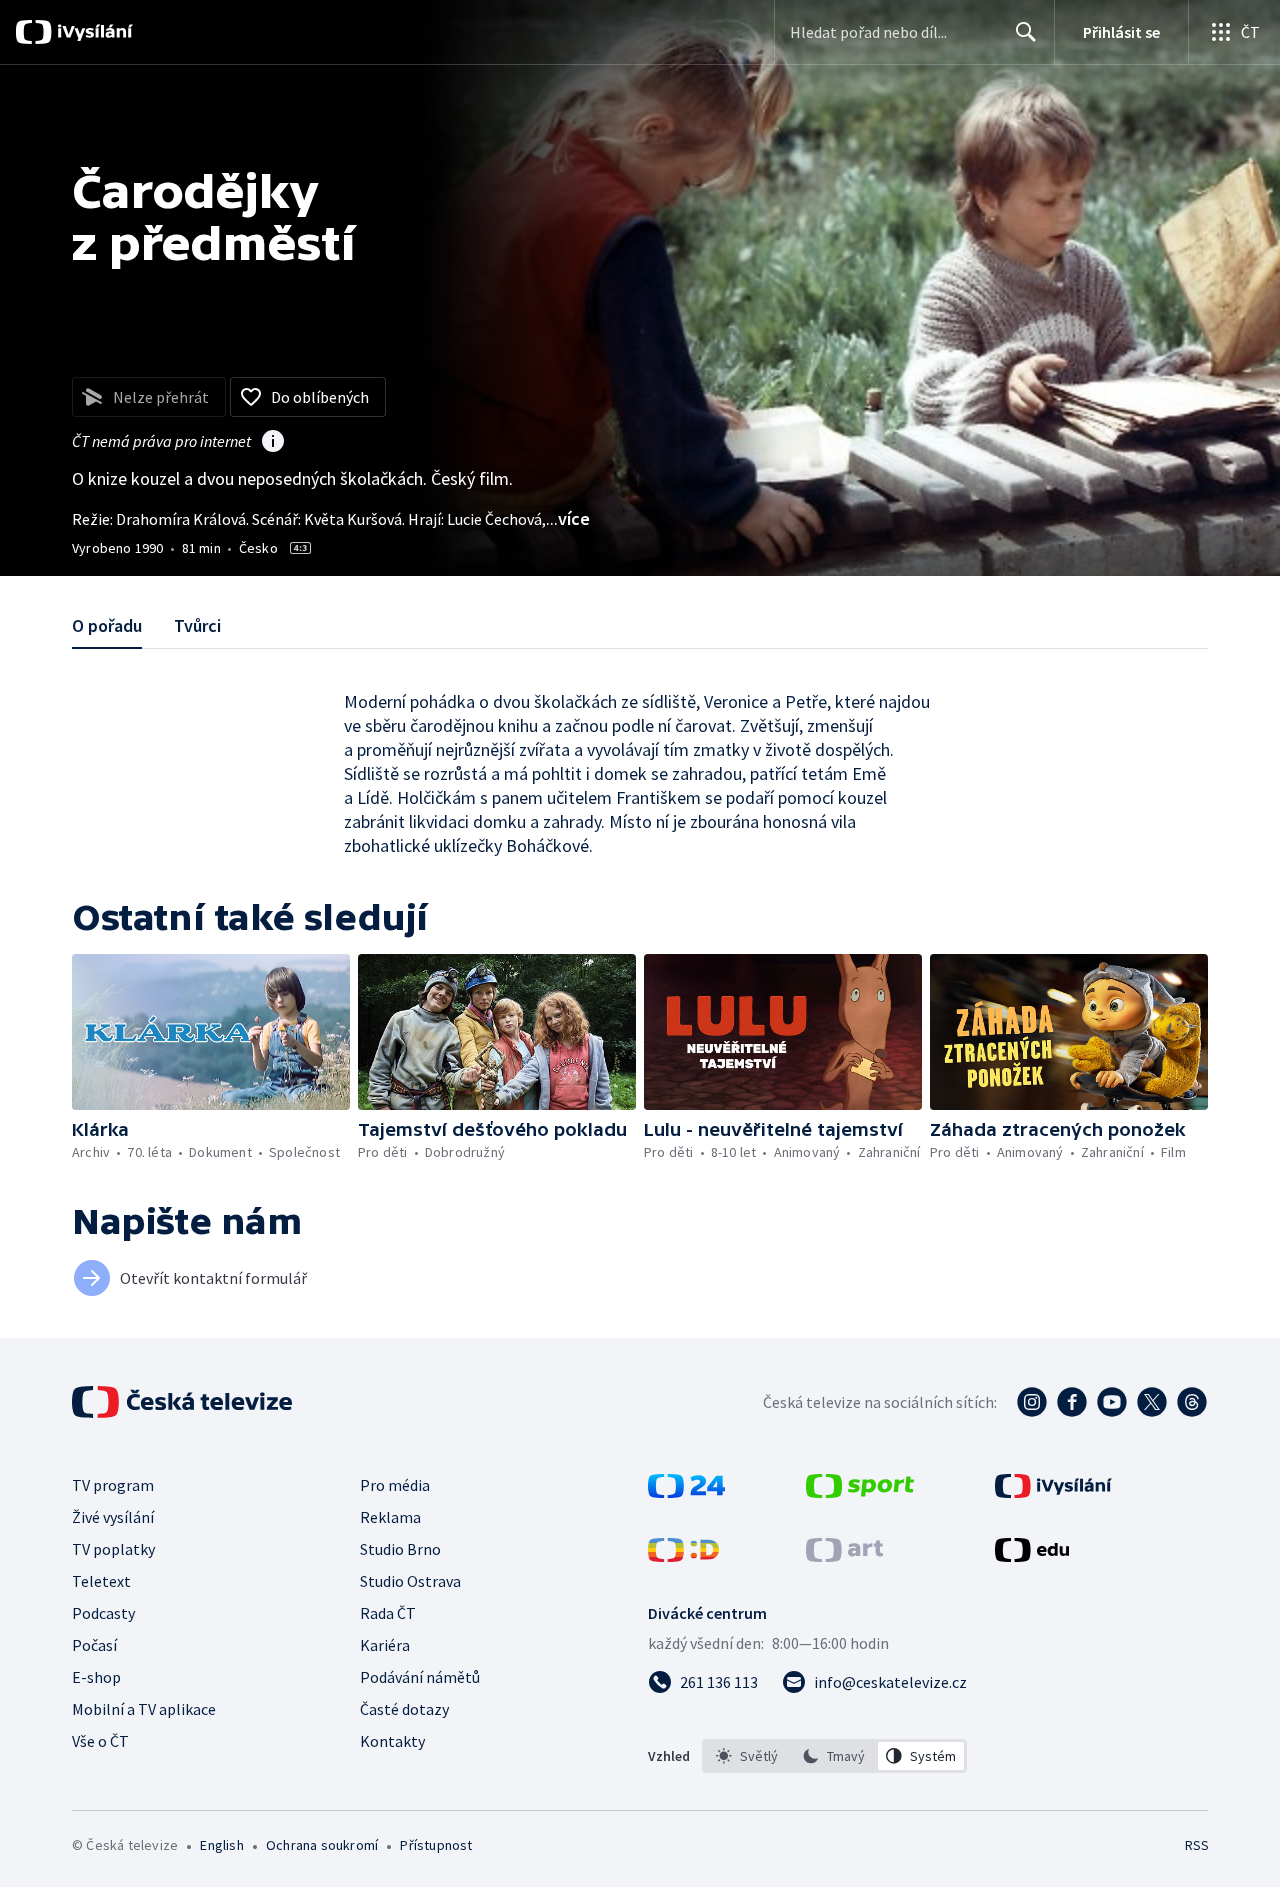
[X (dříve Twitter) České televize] (1152, 1402)
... (568, 518)
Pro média (395, 1485)
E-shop (96, 1677)
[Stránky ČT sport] (860, 1492)
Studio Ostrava (410, 1581)
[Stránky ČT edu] (1032, 1556)
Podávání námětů (420, 1677)
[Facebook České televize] (1072, 1402)
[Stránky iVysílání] (1053, 1492)
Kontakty (392, 1741)
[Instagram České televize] (1032, 1402)
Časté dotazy (404, 1709)
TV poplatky (113, 1549)
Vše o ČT (100, 1741)
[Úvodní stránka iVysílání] (92, 32)
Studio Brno (400, 1549)
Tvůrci (197, 625)
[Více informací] (273, 443)
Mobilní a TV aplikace (144, 1709)
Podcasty (103, 1613)
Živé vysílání (113, 1517)
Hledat (1026, 32)
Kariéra (385, 1645)
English (221, 1845)
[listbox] (834, 1756)
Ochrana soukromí (322, 1845)
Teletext (101, 1581)
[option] (747, 1756)
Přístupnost (436, 1845)
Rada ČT (388, 1613)
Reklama (390, 1517)
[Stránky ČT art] (844, 1556)
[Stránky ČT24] (686, 1492)
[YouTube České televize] (1112, 1402)
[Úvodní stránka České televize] (184, 1402)
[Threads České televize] (1192, 1402)
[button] (211, 1032)
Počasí (94, 1645)
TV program (113, 1485)
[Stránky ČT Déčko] (683, 1556)
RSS (1197, 1845)
